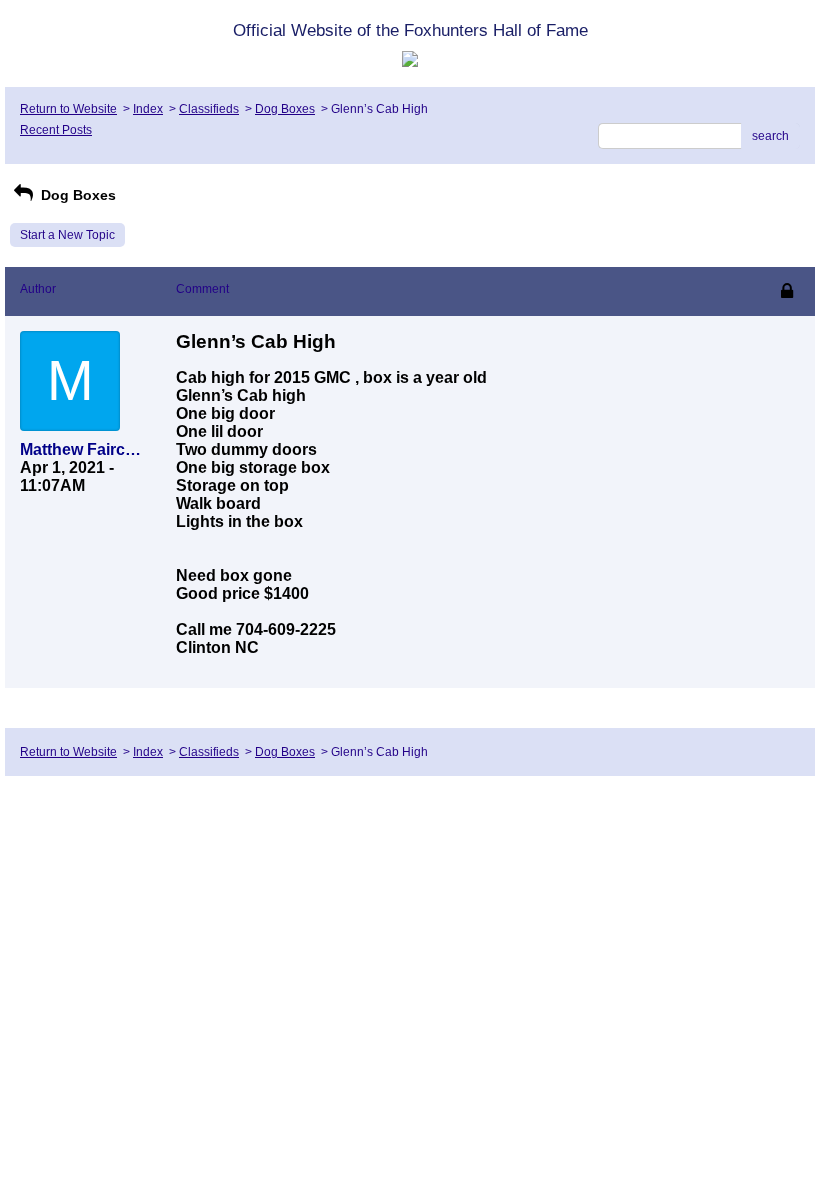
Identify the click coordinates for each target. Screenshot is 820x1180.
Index (148, 109)
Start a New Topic (67, 235)
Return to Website (68, 109)
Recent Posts (56, 130)
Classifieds (209, 109)
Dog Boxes (285, 109)
